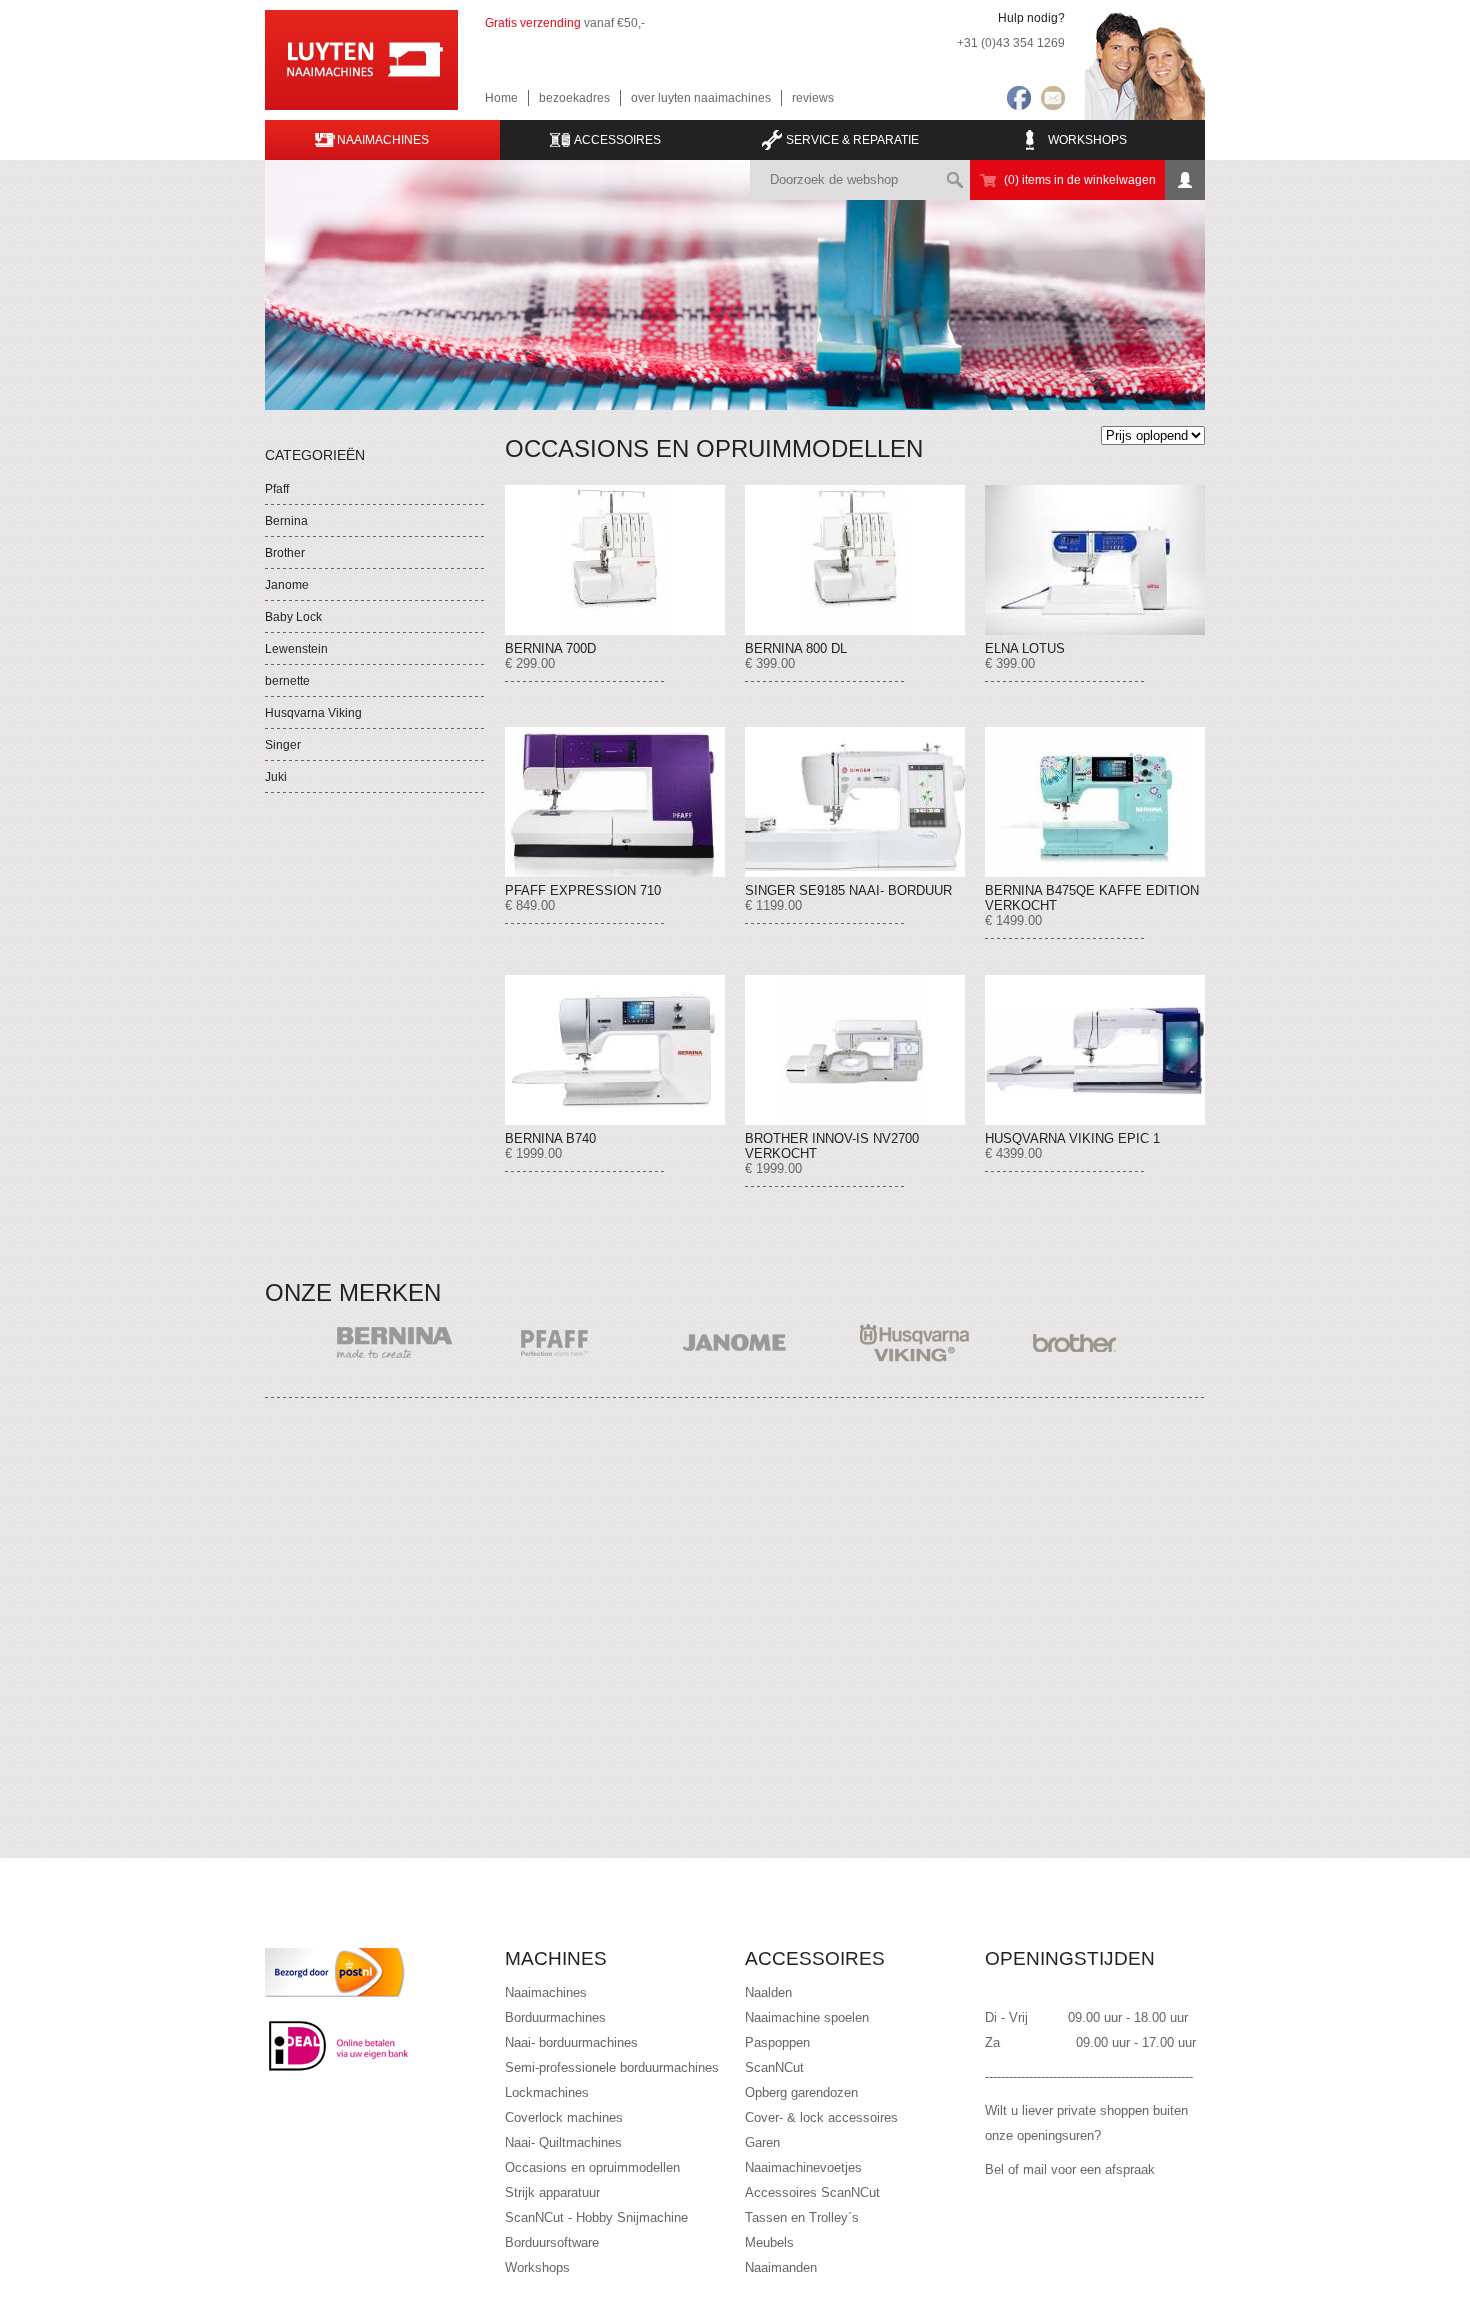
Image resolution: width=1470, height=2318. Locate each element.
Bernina (286, 521)
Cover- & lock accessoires (821, 2117)
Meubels (769, 2242)
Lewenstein (296, 649)
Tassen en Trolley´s (802, 2217)
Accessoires (617, 140)
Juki (276, 777)
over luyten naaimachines (701, 98)
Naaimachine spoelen (807, 2017)
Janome (287, 585)
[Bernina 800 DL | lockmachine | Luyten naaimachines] (855, 560)
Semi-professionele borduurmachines (612, 2067)
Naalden (768, 1992)
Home (501, 98)
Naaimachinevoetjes (803, 2167)
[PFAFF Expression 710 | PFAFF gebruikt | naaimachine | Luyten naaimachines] (615, 802)
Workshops (1087, 140)
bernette (287, 681)
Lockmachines (547, 2092)
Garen (762, 2142)
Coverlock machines (564, 2117)
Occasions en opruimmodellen (592, 2167)
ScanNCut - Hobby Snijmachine (596, 2217)
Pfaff (277, 489)
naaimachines (383, 140)
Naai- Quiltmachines (563, 2142)
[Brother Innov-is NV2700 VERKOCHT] (855, 1050)
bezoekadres (574, 98)
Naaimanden (781, 2267)
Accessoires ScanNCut (812, 2192)
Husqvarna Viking (313, 713)
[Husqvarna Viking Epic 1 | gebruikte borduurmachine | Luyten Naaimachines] (1095, 1050)
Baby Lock (293, 617)
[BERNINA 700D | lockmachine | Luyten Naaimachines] (615, 560)
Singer (283, 745)
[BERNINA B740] (615, 1050)
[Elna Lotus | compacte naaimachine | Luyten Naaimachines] (1095, 560)
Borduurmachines (555, 2017)
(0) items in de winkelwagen (1080, 180)
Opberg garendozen (801, 2092)
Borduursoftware (552, 2242)
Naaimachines (546, 1992)
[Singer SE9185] (855, 802)
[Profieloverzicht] (1185, 180)
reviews (813, 98)
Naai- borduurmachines (571, 2042)
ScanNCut (774, 2067)
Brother (285, 553)
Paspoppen (777, 2042)
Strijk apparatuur (552, 2192)
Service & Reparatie (852, 140)
